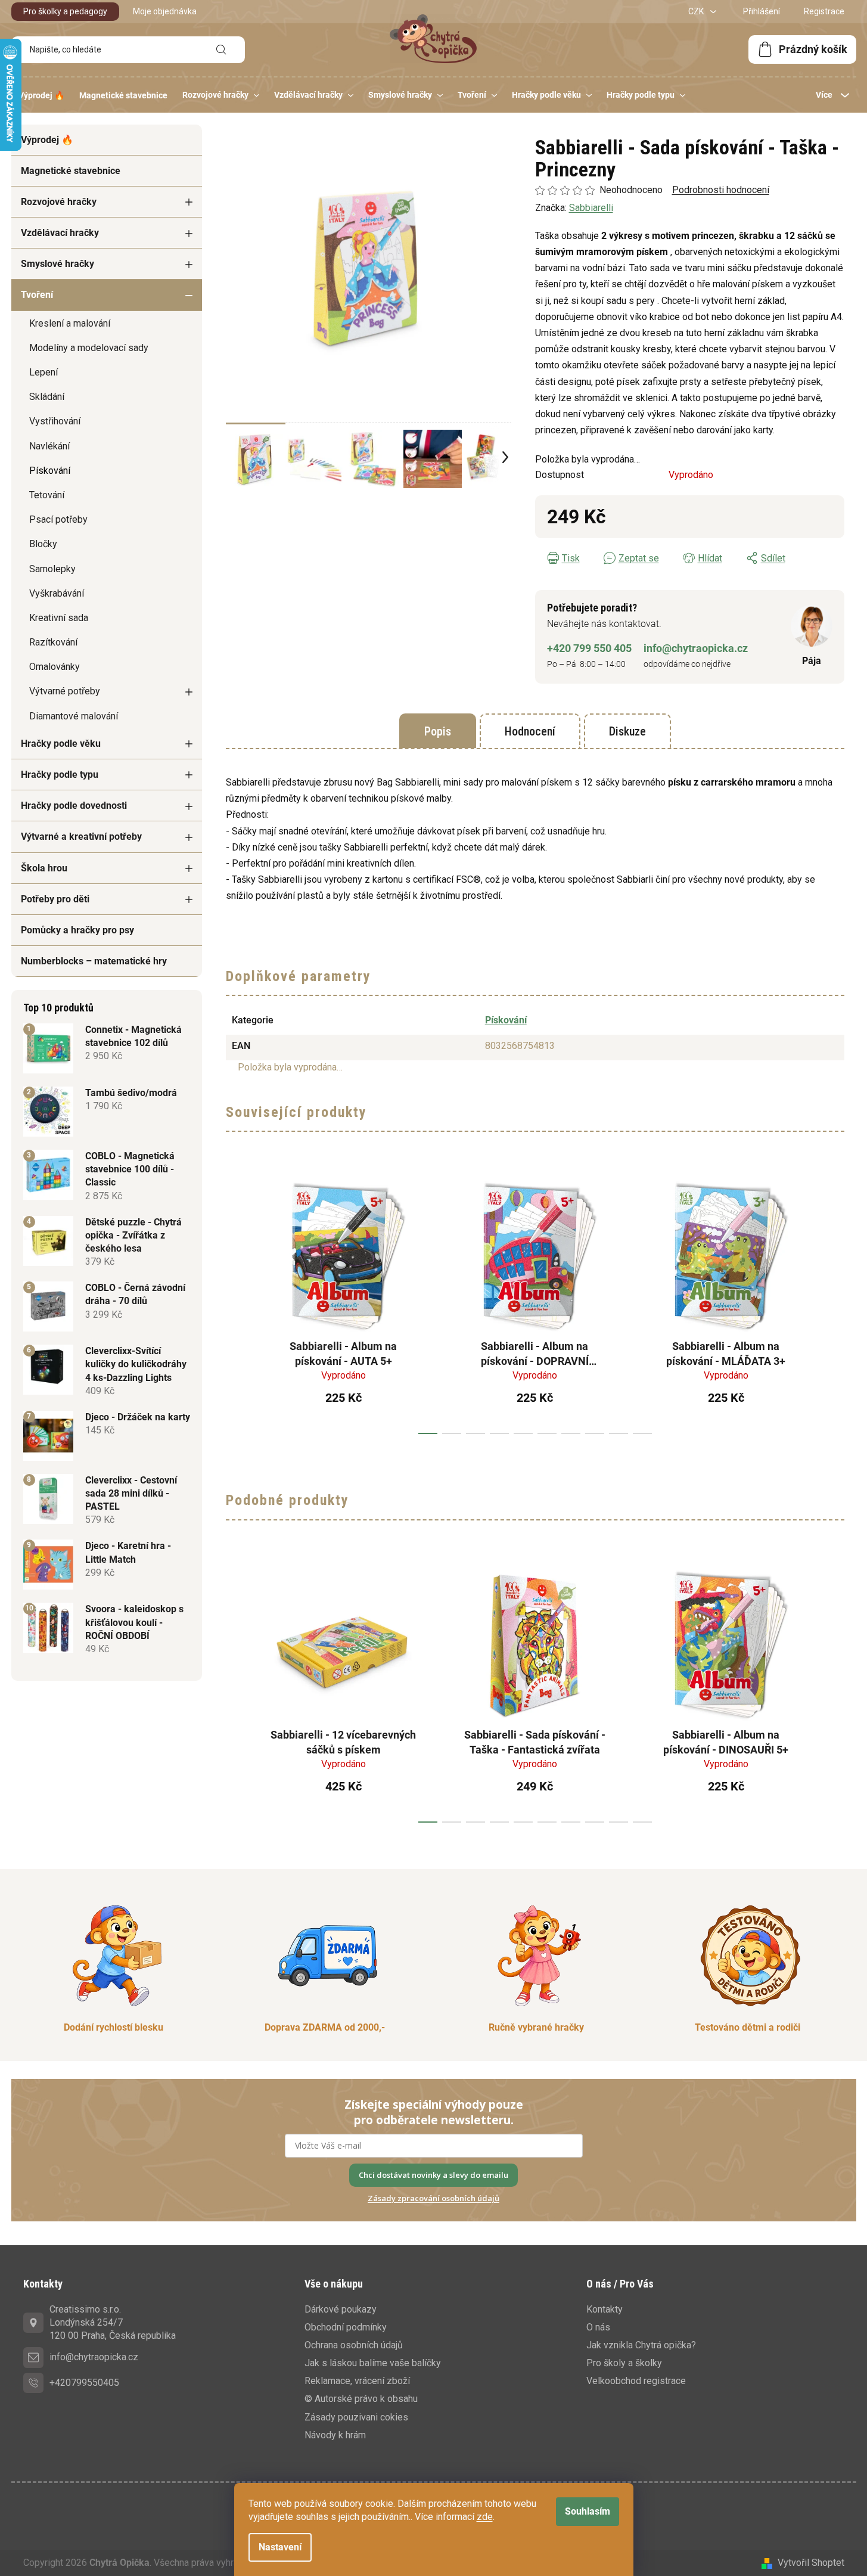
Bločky (43, 544)
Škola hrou (44, 868)
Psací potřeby (58, 519)
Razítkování (53, 642)
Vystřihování (55, 421)
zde (485, 2517)
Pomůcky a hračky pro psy (77, 930)
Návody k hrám (335, 2435)
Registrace (824, 11)
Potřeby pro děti (55, 899)
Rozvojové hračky (59, 202)
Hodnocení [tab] (530, 731)
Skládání (47, 397)
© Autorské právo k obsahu (361, 2399)
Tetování (47, 495)
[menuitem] (41, 95)
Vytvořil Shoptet (811, 2563)
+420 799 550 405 (589, 648)
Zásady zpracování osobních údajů (433, 2198)
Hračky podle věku (61, 744)
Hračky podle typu (60, 775)
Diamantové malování (74, 716)
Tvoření (37, 295)
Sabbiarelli (591, 208)
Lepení (43, 372)
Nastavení (280, 2547)
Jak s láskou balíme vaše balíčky (373, 2363)
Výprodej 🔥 (47, 140)
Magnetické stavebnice (71, 171)
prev (235, 1303)
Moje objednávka (165, 11)
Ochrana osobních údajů (354, 2345)
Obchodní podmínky (346, 2327)
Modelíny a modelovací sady (89, 348)
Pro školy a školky (624, 2363)
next (835, 1303)
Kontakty (605, 2309)
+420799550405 (84, 2383)
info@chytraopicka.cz (696, 648)
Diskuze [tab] (627, 731)
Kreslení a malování (70, 323)
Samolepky (52, 569)
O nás (598, 2327)
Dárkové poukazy (341, 2309)
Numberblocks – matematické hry (94, 961)
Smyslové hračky (58, 264)
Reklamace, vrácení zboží (357, 2381)
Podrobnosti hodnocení (721, 190)
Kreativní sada (59, 618)
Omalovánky (55, 667)
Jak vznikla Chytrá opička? (641, 2345)
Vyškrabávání (57, 593)
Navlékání (49, 446)
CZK (697, 11)
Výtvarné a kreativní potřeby (81, 837)
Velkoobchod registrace (636, 2381)
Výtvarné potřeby (65, 691)
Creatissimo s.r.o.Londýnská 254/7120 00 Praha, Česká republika (113, 2322)
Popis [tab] (438, 731)
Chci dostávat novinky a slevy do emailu (433, 2175)
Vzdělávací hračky (60, 233)
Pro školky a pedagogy (65, 11)
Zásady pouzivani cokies (356, 2417)
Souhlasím (588, 2511)
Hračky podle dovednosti (74, 806)
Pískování (50, 471)
